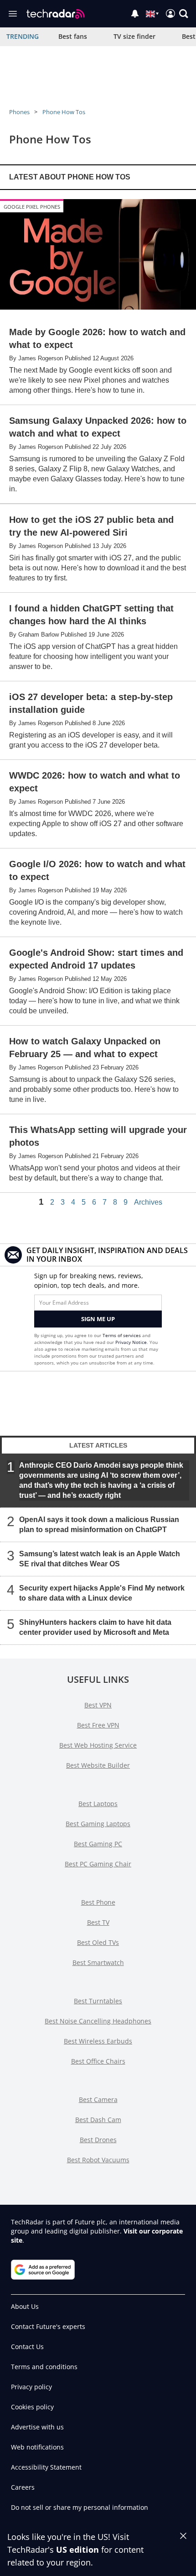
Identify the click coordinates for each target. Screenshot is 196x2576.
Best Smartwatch (98, 1962)
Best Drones (98, 2140)
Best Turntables (98, 2001)
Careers (23, 2487)
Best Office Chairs (98, 2061)
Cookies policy (32, 2407)
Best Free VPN (98, 1725)
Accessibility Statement (46, 2467)
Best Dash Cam (98, 2120)
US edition (77, 2550)
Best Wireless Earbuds (98, 2041)
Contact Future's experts (48, 2326)
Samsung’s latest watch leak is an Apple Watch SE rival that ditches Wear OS (100, 1559)
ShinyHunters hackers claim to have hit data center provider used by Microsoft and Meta (95, 1627)
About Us (25, 2306)
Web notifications (37, 2447)
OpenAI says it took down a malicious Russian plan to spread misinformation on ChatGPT (99, 1525)
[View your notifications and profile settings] (135, 14)
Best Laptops (98, 1804)
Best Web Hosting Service (98, 1745)
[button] (184, 14)
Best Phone (98, 1902)
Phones (19, 112)
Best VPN (98, 1705)
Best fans (73, 36)
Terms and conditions (44, 2367)
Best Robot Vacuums (98, 2160)
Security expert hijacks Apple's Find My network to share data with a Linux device (102, 1593)
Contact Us (27, 2347)
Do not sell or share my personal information (80, 2507)
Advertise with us (37, 2427)
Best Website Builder (98, 1765)
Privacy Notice (131, 1342)
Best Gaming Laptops (98, 1824)
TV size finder (134, 36)
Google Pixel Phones (32, 207)
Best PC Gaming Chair (98, 1864)
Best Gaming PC (98, 1844)
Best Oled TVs (98, 1942)
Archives (148, 1202)
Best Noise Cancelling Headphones (98, 2021)
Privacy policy (31, 2387)
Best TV (98, 1922)
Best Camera (98, 2099)
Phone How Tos (64, 112)
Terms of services (122, 1335)
